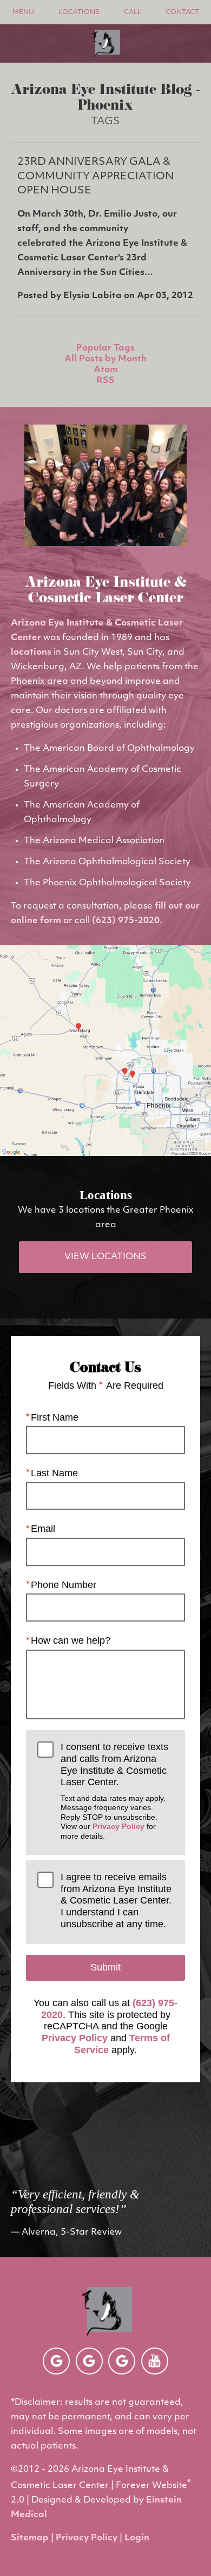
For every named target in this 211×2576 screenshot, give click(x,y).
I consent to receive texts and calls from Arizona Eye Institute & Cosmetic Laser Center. (114, 1791)
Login (137, 2538)
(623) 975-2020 (126, 921)
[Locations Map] (105, 1051)
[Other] (56, 2361)
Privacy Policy (118, 1826)
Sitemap (30, 2538)
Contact (182, 12)
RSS (105, 381)
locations (31, 653)
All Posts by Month (105, 359)
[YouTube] (155, 2361)
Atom (106, 370)
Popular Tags (105, 348)
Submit (105, 1967)
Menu (23, 12)
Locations (79, 12)
